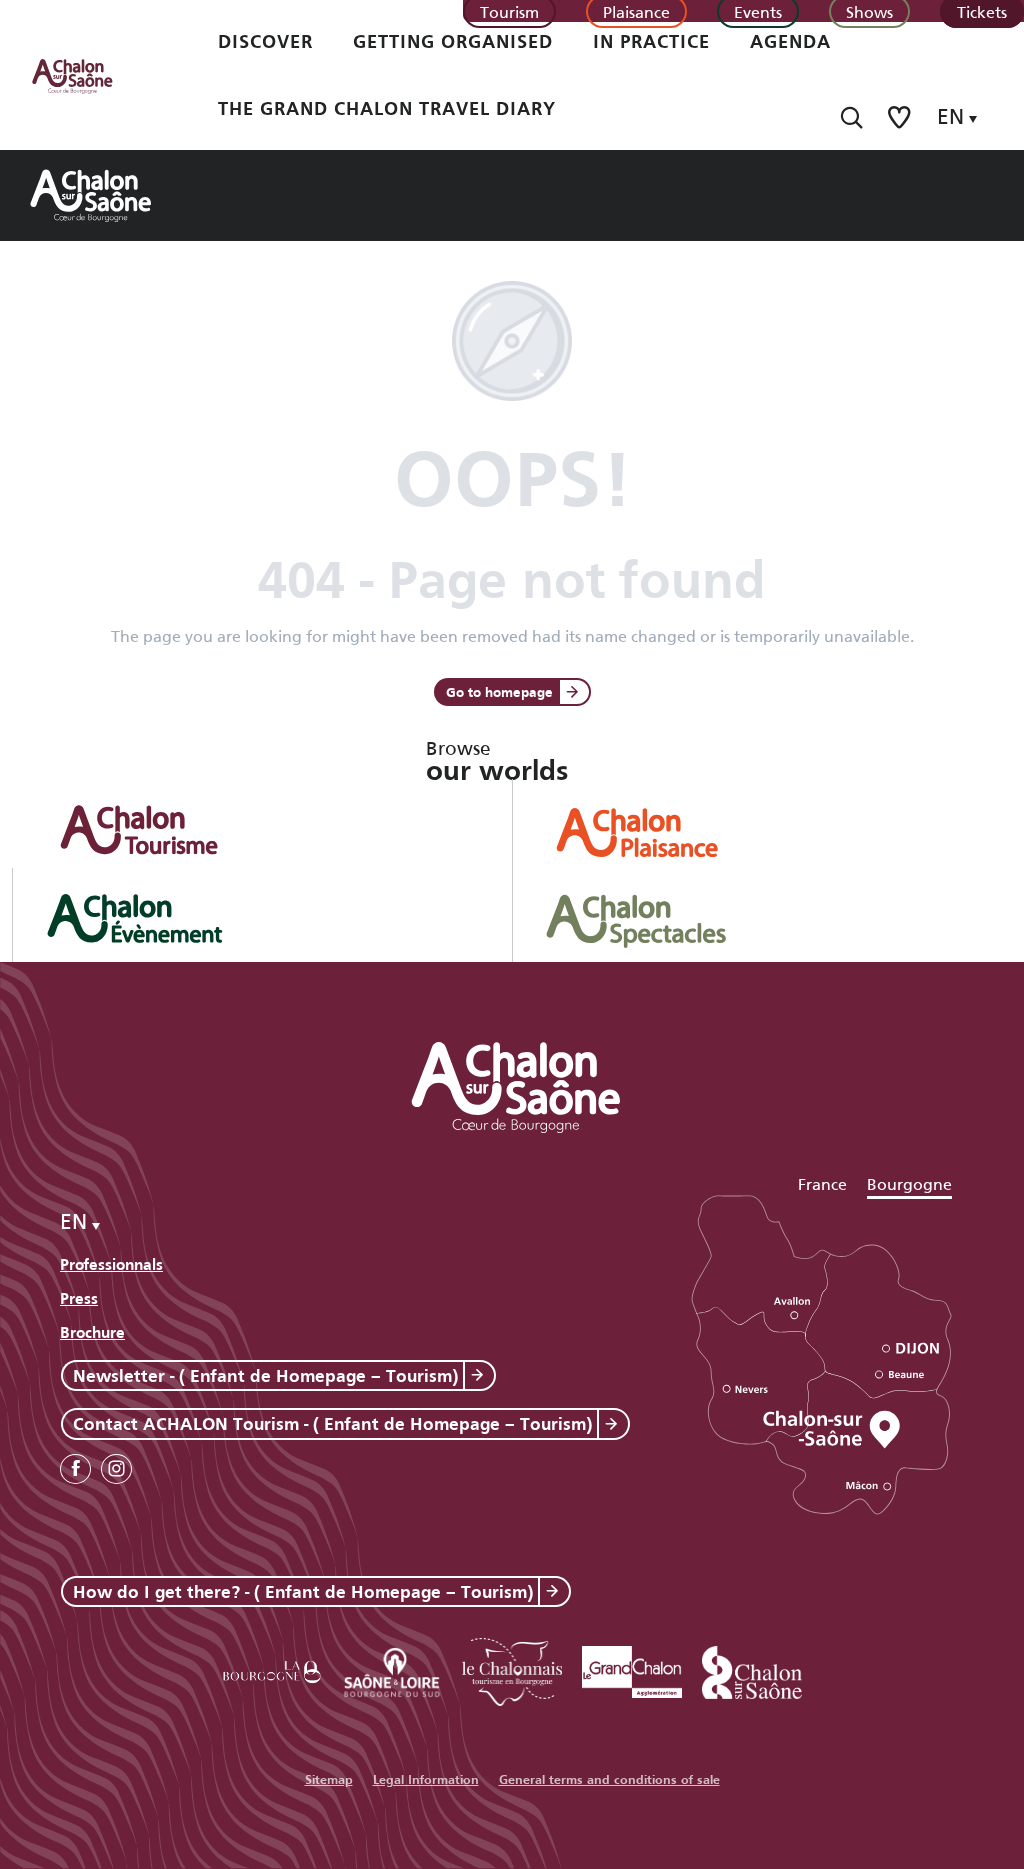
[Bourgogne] (272, 1668)
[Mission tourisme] (392, 1668)
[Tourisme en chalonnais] (512, 1668)
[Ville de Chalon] (752, 1668)
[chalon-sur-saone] (91, 75)
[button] (851, 117)
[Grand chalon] (632, 1668)
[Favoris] (901, 117)
